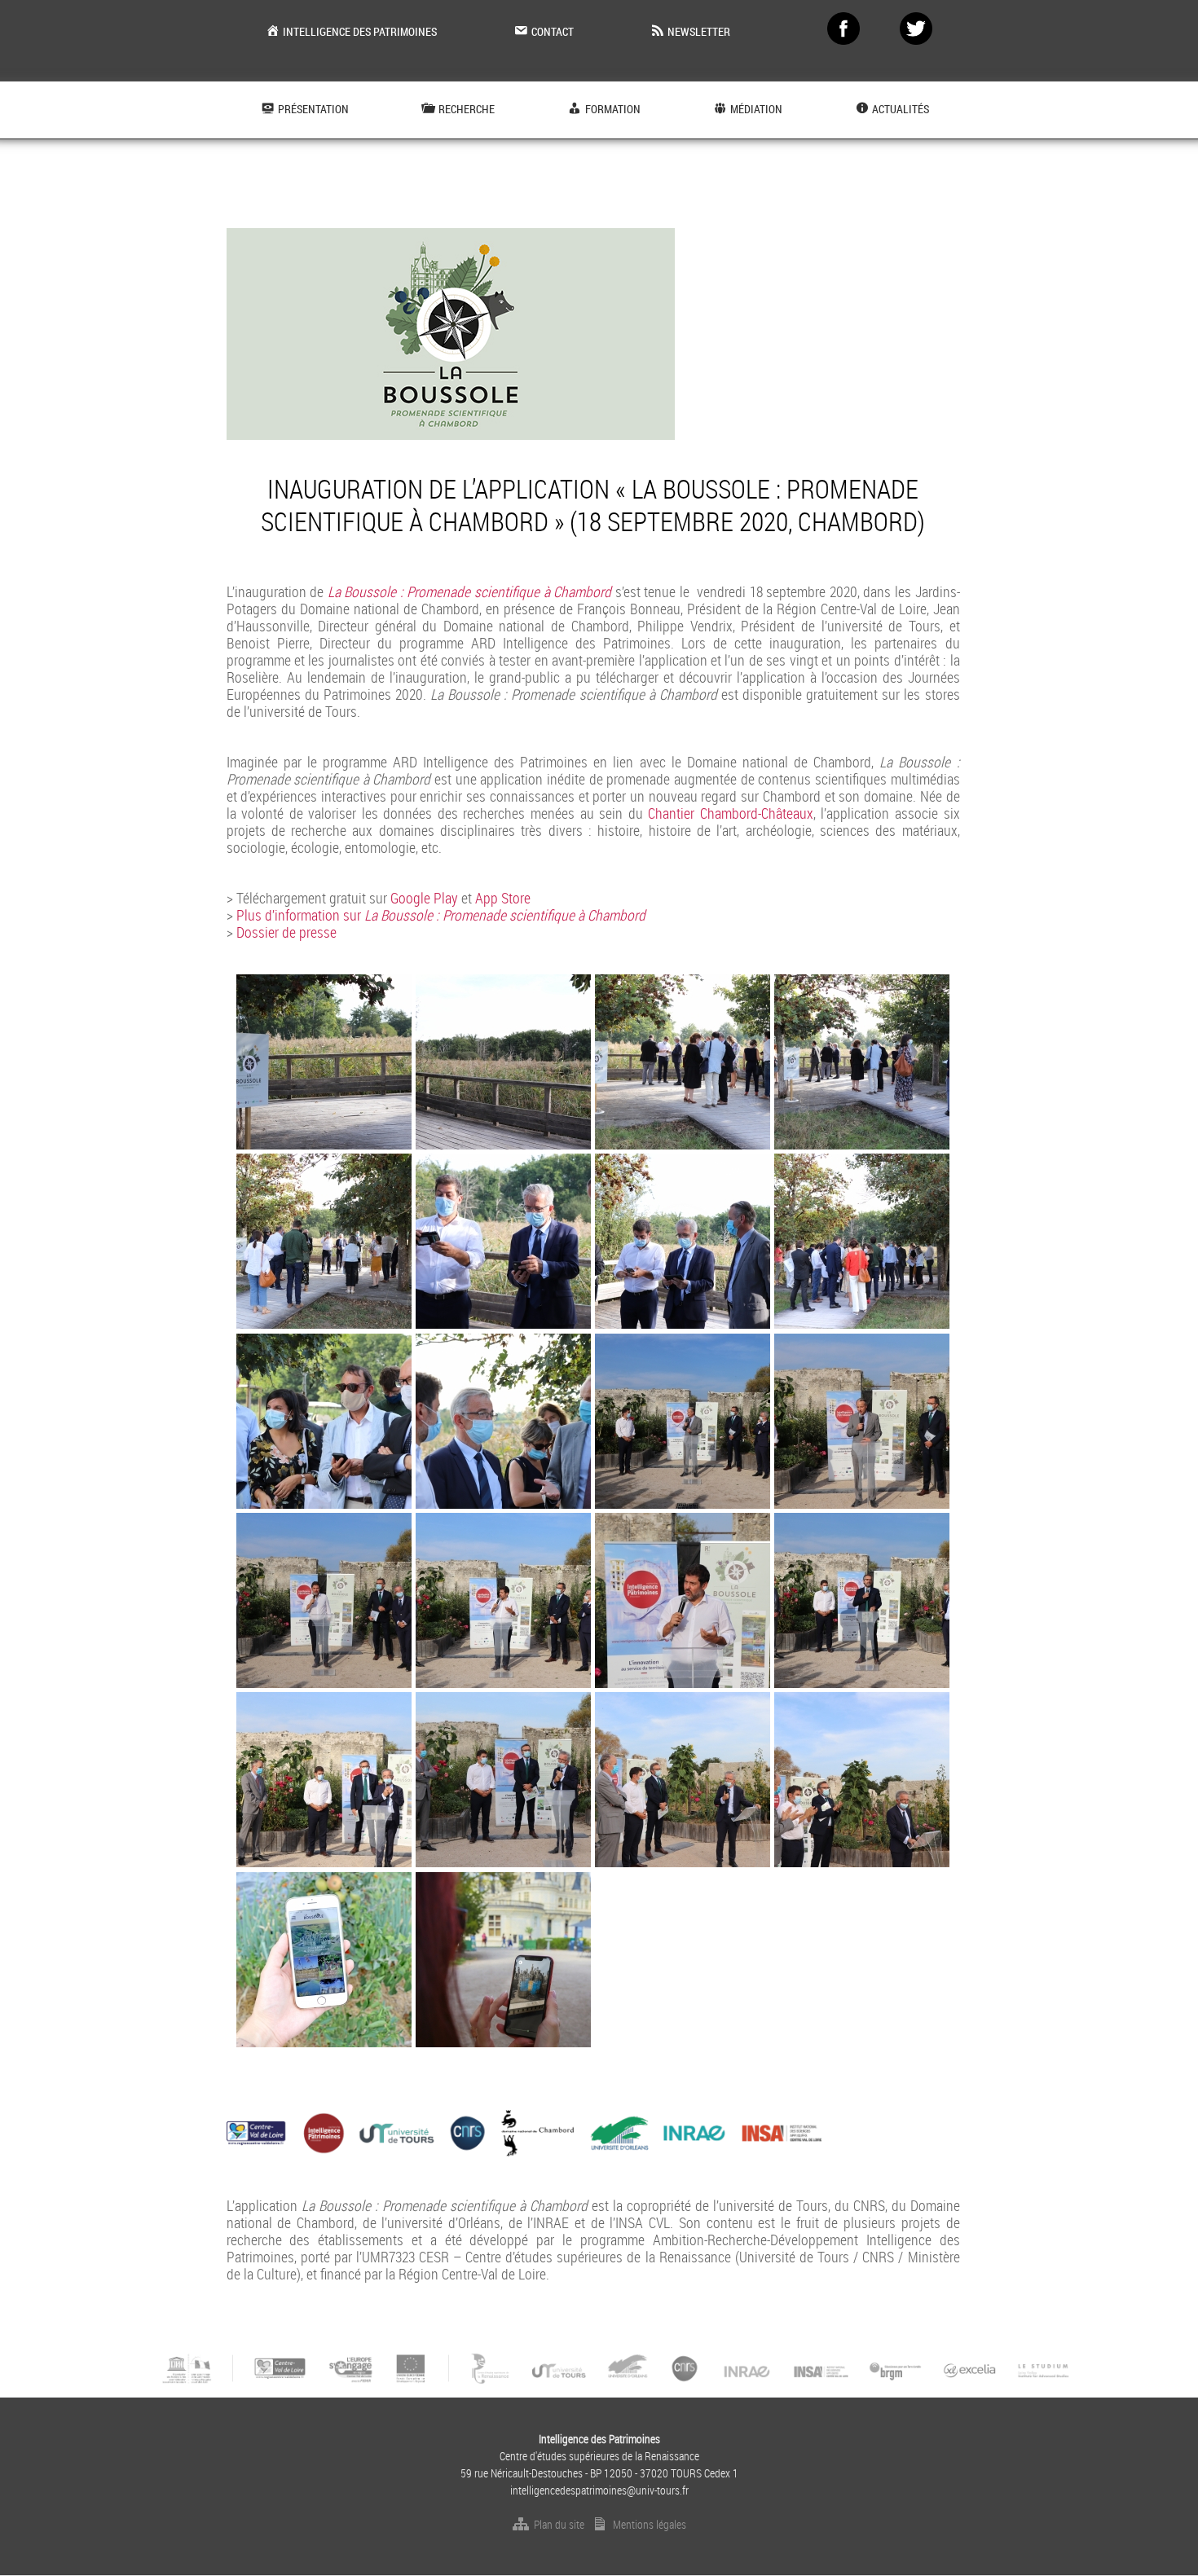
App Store (503, 898)
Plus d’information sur (441, 915)
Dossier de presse (286, 932)
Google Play (424, 898)
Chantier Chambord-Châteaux (731, 813)
